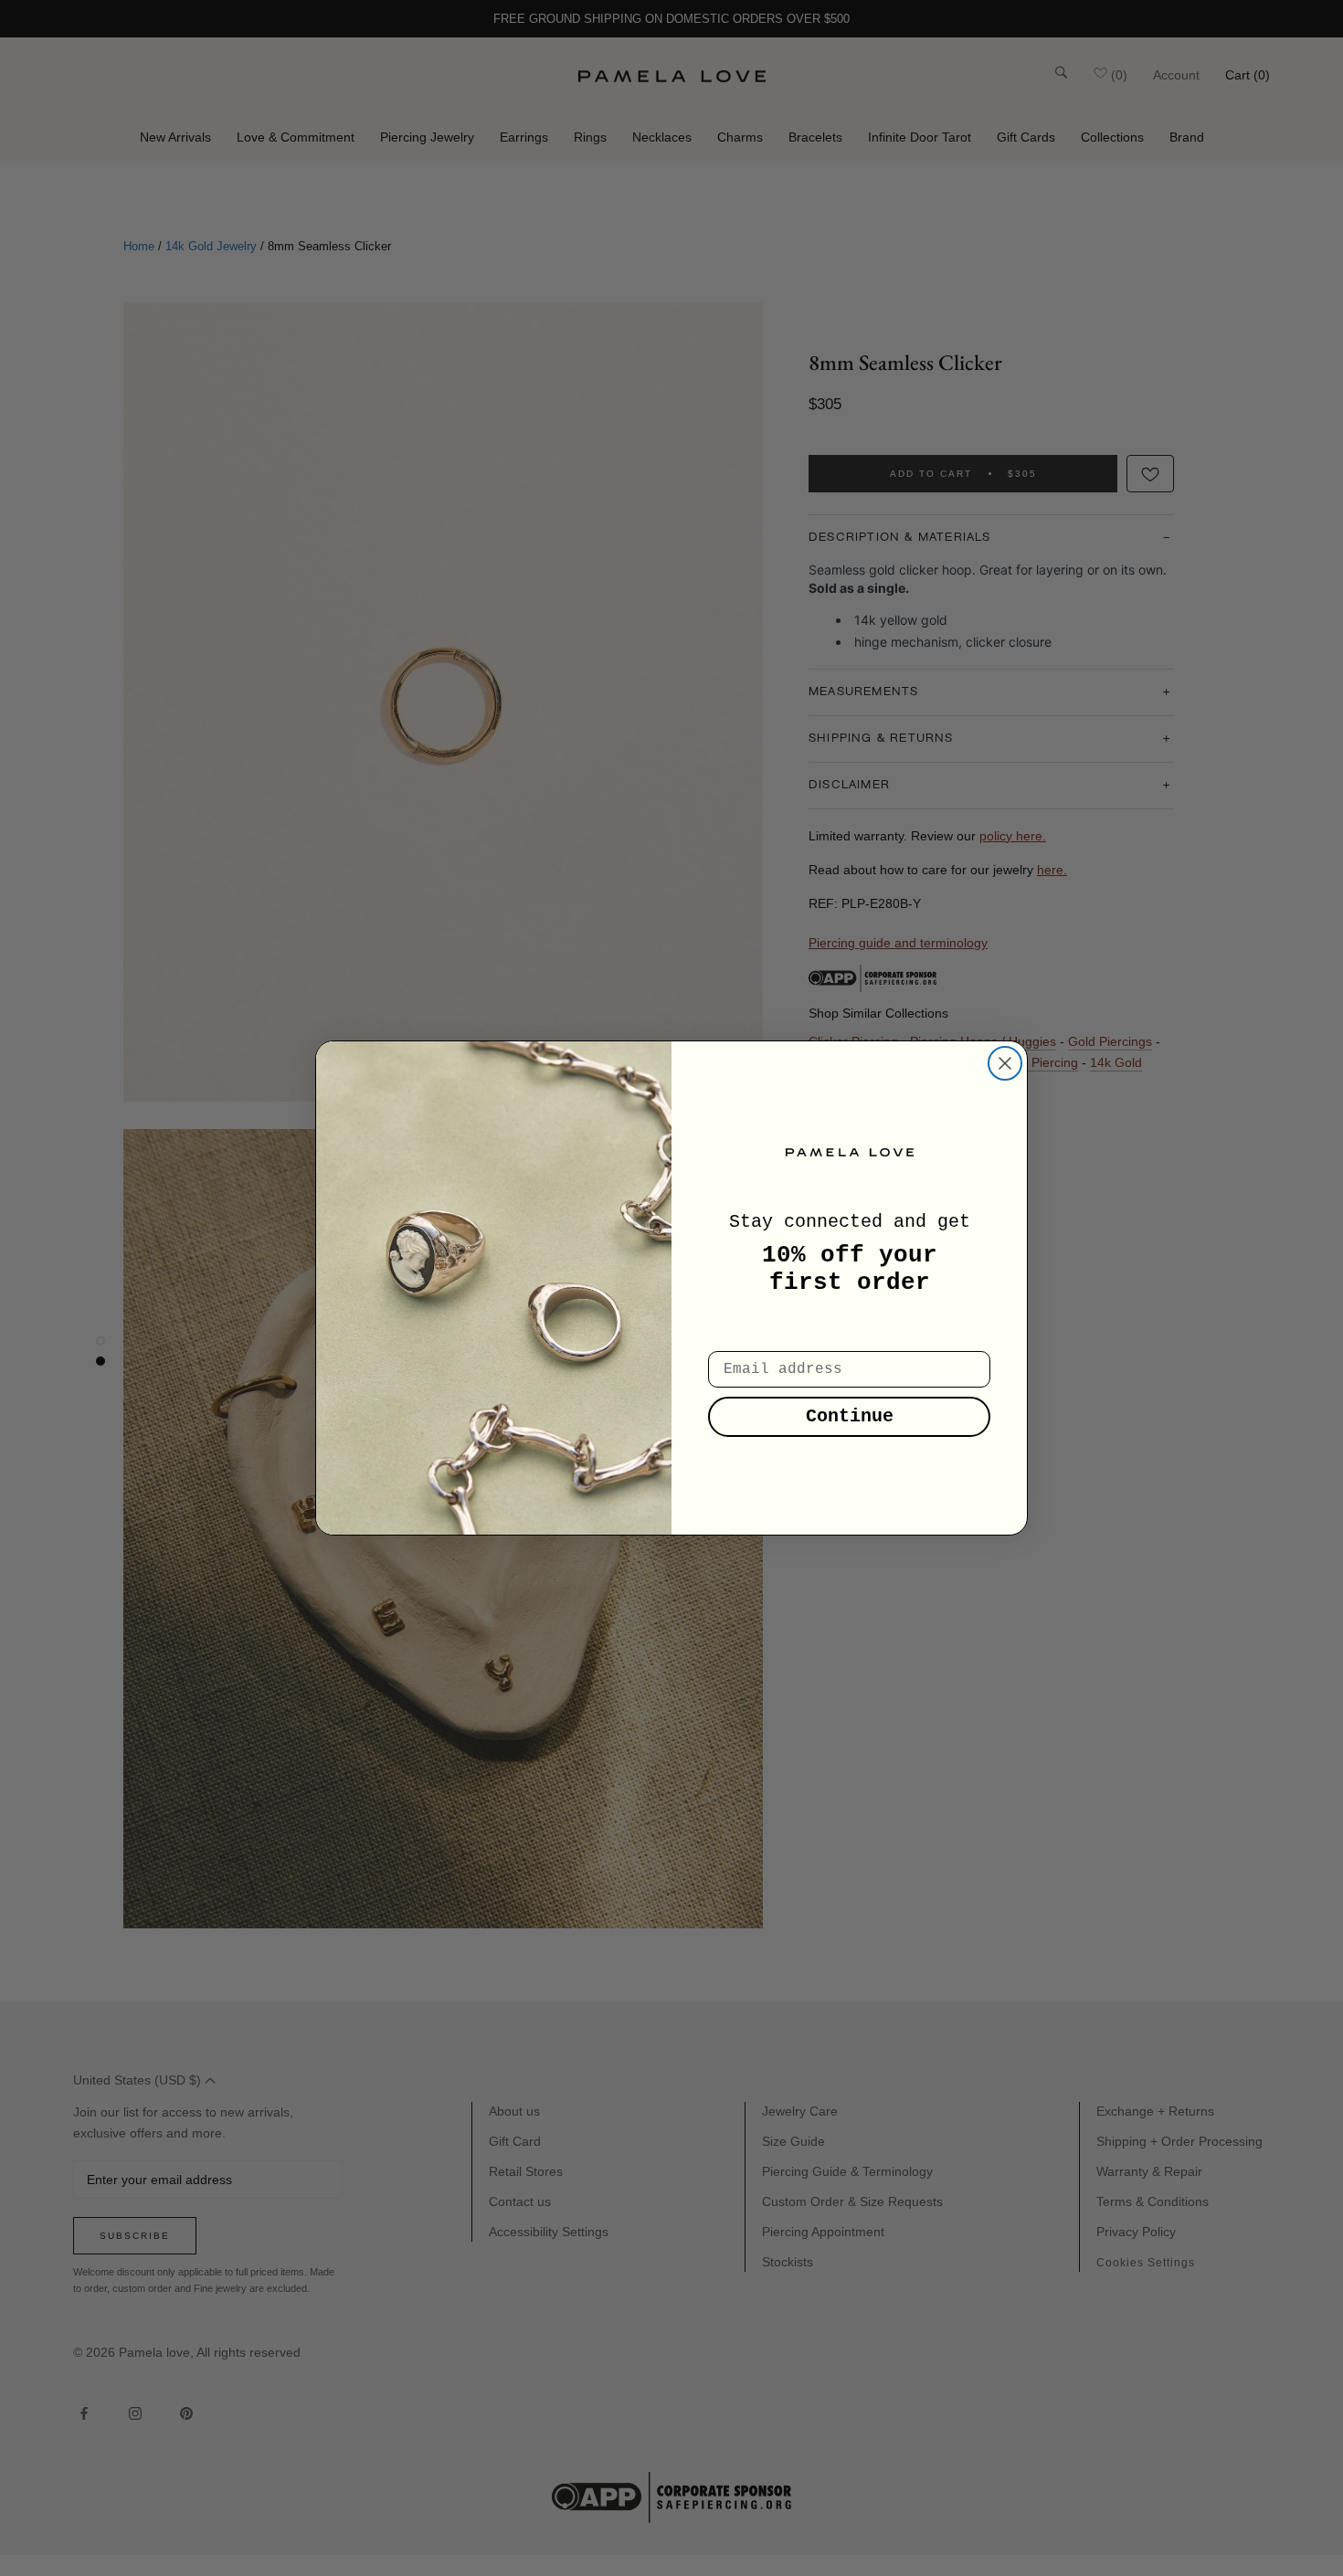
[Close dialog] (1005, 1063)
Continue (850, 1416)
